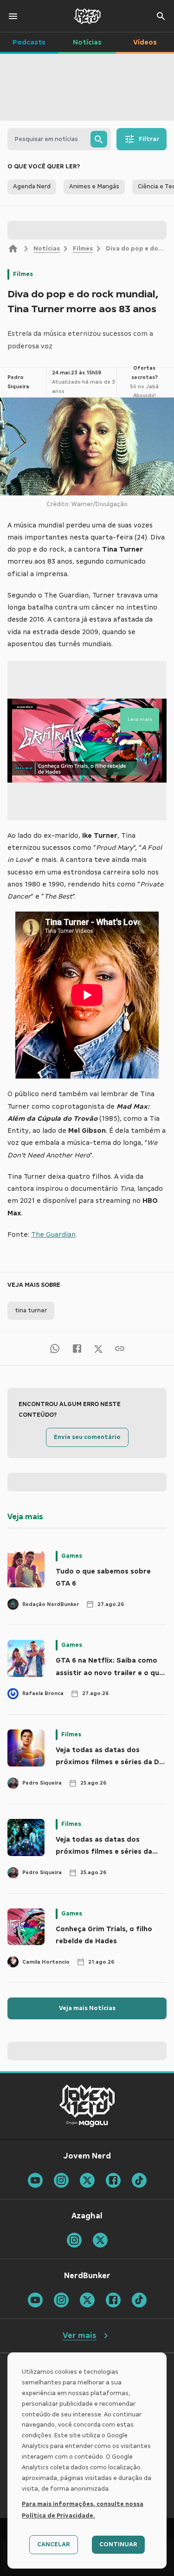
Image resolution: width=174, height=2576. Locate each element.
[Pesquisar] (99, 139)
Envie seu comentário (87, 1437)
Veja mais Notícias (87, 2008)
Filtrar (149, 139)
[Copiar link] (120, 1348)
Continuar (118, 2544)
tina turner (31, 1310)
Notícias (47, 249)
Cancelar (54, 2544)
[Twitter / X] (98, 1349)
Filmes (83, 249)
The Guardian (53, 1234)
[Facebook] (77, 1348)
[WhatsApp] (55, 1348)
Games (72, 1556)
